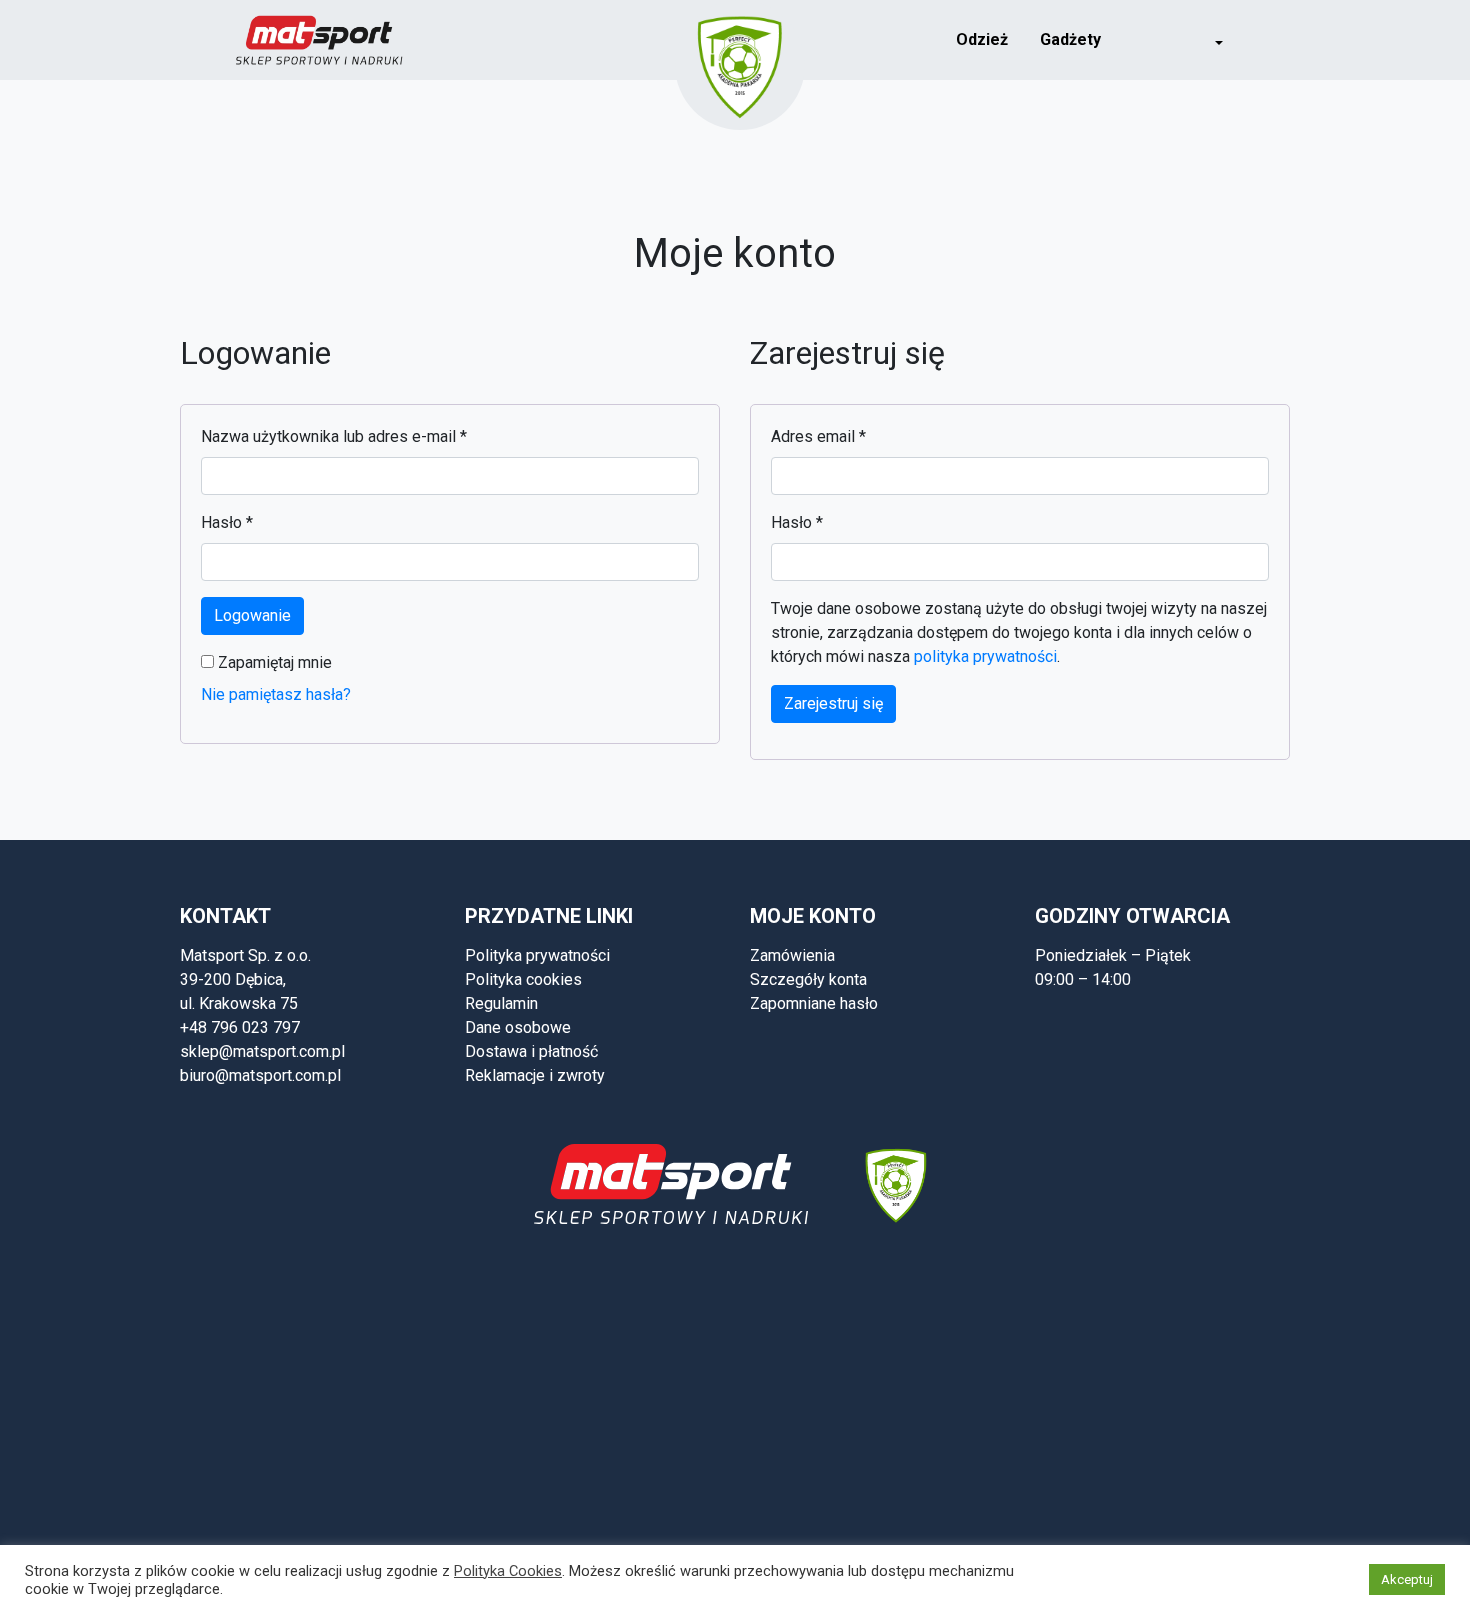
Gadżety (1070, 39)
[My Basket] (1266, 38)
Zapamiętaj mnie (273, 662)
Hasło (227, 522)
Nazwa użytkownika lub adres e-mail (334, 436)
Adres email (818, 436)
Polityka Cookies (508, 1571)
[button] (1205, 40)
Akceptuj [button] (1407, 1579)
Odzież (982, 39)
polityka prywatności (985, 656)
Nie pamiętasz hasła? (276, 694)
